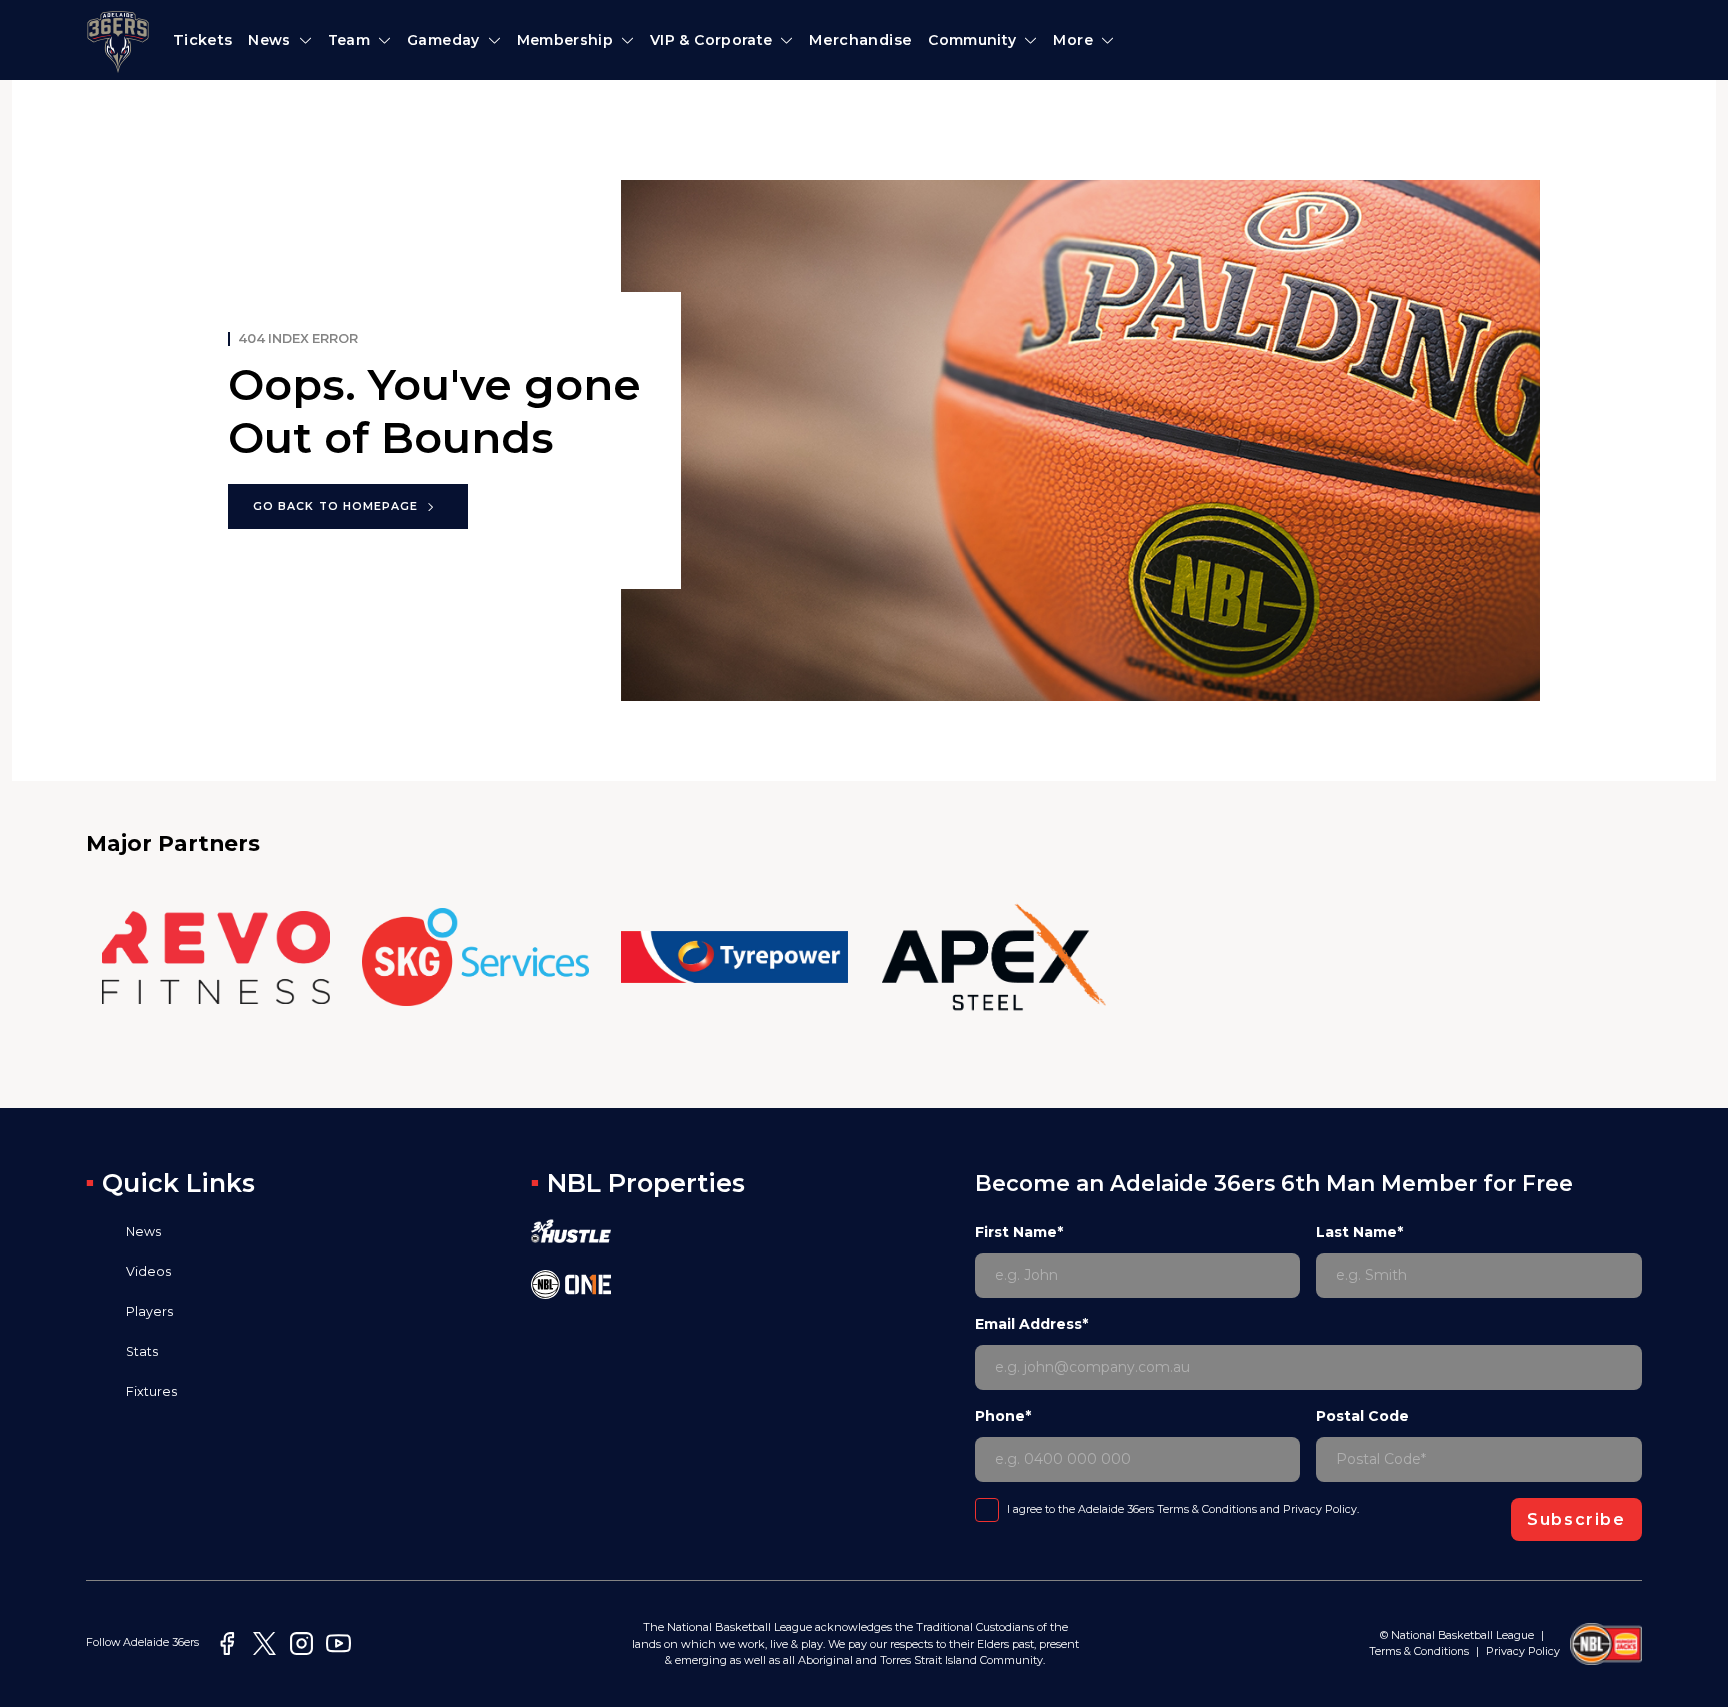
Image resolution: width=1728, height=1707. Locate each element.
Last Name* (1359, 1232)
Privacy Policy (1320, 1509)
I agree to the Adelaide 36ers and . (1183, 1509)
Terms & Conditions (1207, 1509)
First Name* (1019, 1232)
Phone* (1003, 1416)
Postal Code (1362, 1416)
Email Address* (1031, 1324)
